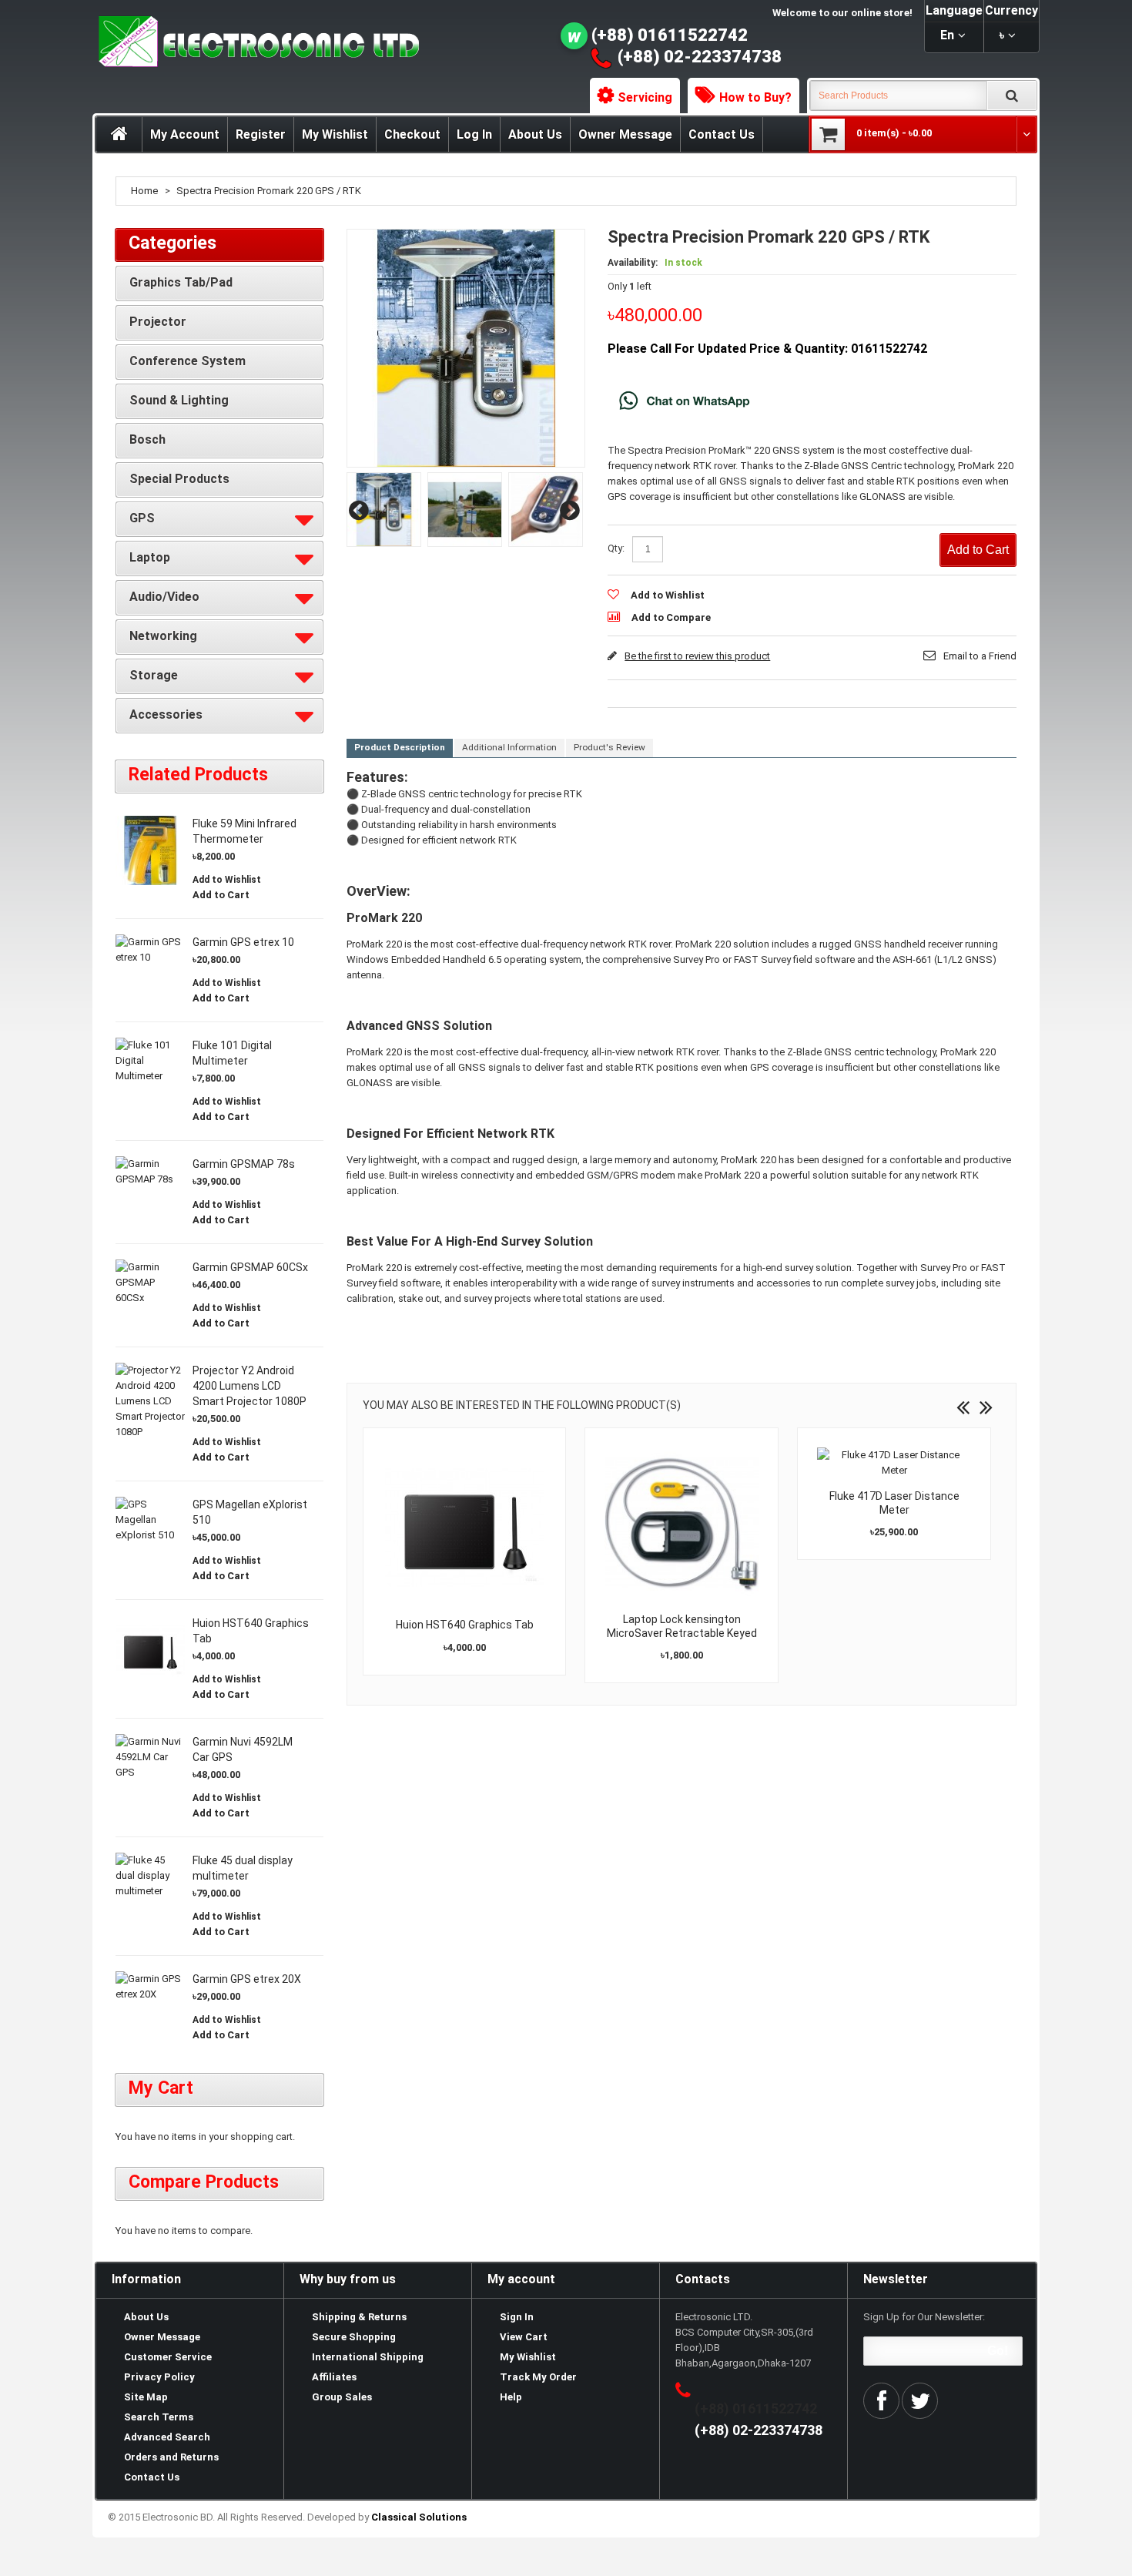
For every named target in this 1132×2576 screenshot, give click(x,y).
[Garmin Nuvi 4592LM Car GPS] (150, 1757)
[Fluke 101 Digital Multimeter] (150, 1061)
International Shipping (368, 2357)
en (947, 35)
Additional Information (509, 747)
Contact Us (722, 134)
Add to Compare (671, 617)
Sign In (517, 2317)
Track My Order (538, 2377)
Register (261, 134)
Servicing (645, 97)
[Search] (1012, 96)
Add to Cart (221, 895)
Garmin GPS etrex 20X (247, 1979)
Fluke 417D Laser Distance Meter (894, 1503)
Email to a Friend (980, 656)
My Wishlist (335, 134)
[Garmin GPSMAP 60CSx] (150, 1283)
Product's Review (610, 747)
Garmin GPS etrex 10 (243, 942)
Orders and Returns (171, 2457)
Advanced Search (167, 2437)
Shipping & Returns (359, 2317)
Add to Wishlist (668, 595)
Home (144, 191)
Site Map (146, 2397)
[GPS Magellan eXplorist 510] (150, 1520)
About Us (535, 134)
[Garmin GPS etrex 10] (150, 950)
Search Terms (159, 2417)
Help (511, 2397)
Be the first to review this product (697, 656)
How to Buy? (755, 97)
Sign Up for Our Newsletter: (924, 2317)
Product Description (400, 747)
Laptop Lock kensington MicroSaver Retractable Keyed (682, 1626)
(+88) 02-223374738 (700, 57)
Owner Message (625, 134)
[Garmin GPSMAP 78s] (150, 1172)
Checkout (412, 134)
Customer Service (168, 2357)
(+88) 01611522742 (670, 35)
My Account (185, 134)
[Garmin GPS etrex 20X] (150, 1987)
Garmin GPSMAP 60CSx (250, 1267)
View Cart (524, 2337)
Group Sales (342, 2397)
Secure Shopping (354, 2337)
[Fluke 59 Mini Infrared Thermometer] (150, 850)
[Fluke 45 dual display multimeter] (150, 1876)
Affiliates (334, 2377)
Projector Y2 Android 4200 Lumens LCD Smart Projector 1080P (250, 1386)
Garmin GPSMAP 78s (244, 1164)
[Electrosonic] (256, 42)
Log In (474, 134)
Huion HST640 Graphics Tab (465, 1625)
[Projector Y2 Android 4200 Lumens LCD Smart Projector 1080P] (150, 1401)
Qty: (616, 548)
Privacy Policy (159, 2377)
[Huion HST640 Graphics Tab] (464, 1527)
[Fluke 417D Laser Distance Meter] (894, 1463)
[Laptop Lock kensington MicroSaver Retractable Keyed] (682, 1524)
